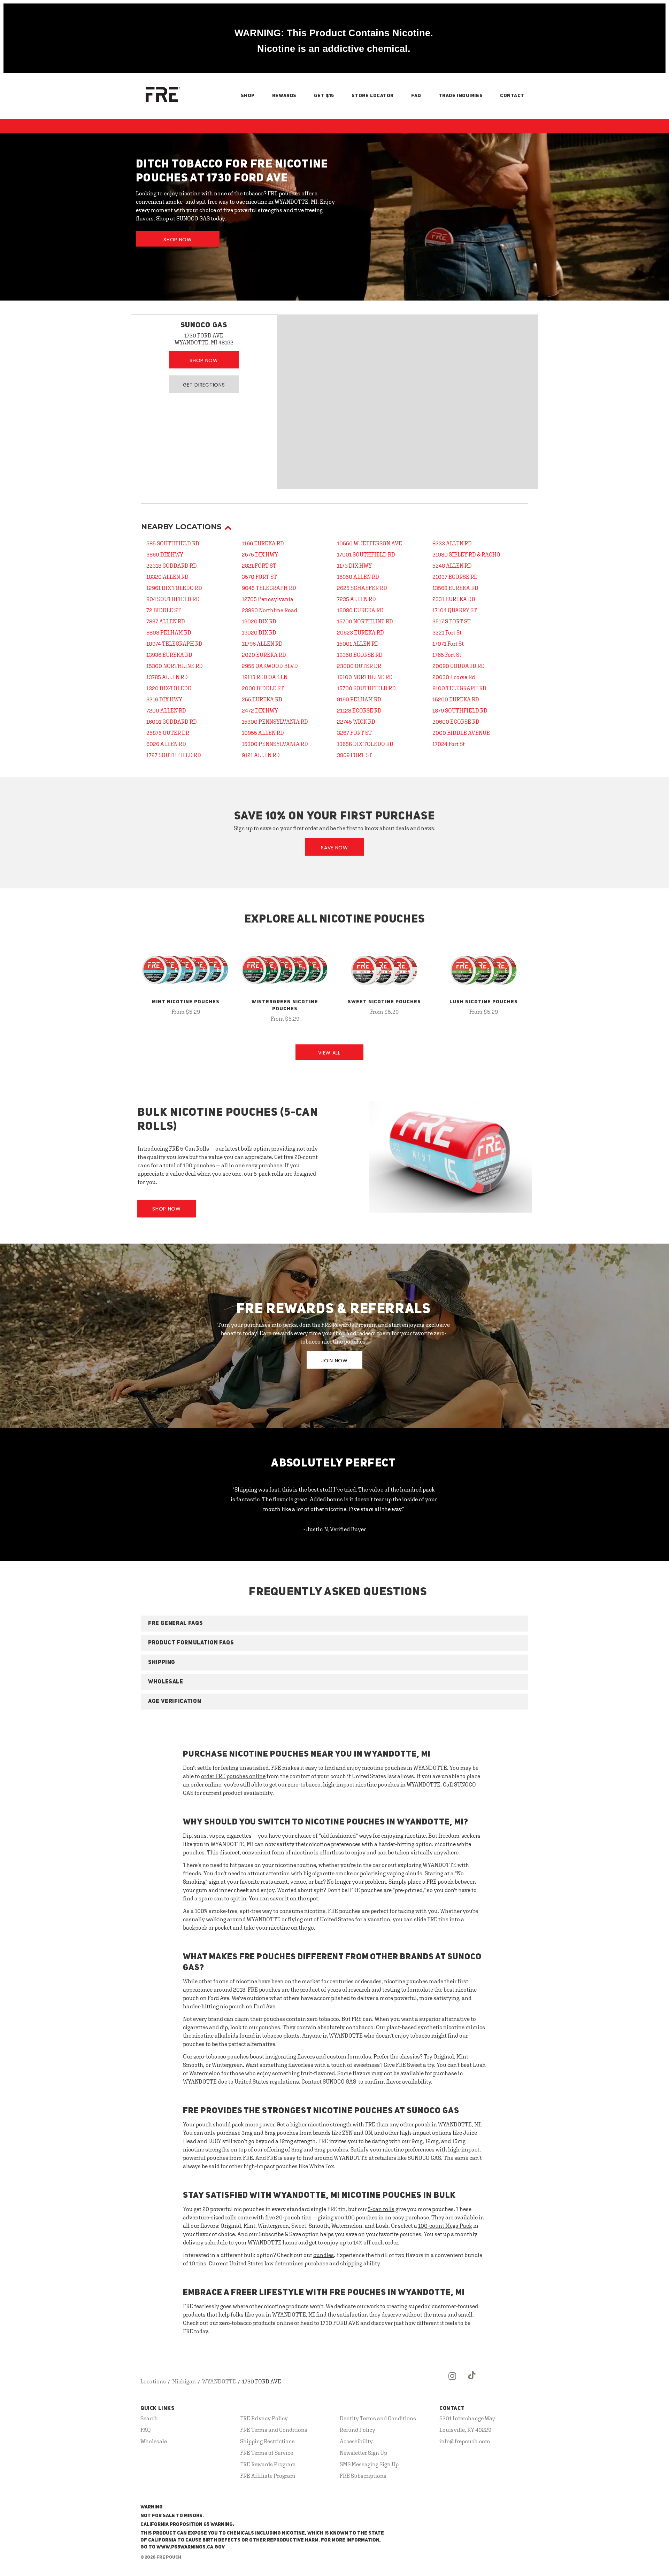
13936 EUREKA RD (169, 655)
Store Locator (373, 96)
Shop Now (178, 240)
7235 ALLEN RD (356, 599)
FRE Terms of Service (267, 2453)
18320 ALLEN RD (167, 577)
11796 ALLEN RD (262, 644)
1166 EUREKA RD (263, 543)
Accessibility (356, 2441)
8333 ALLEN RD (452, 543)
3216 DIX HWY (164, 699)
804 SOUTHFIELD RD (173, 599)
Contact (512, 96)
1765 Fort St (447, 655)
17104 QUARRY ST (455, 610)
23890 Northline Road (270, 610)
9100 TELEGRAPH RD (459, 688)
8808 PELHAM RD (169, 632)
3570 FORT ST (259, 577)
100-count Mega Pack (445, 2226)
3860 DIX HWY (165, 554)
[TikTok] (472, 2382)
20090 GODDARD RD (459, 666)
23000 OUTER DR (359, 666)
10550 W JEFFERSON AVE (370, 543)
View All (329, 1053)
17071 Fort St (448, 644)
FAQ (416, 96)
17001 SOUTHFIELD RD (366, 554)
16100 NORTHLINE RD (365, 677)
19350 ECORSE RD (360, 655)
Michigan (184, 2381)
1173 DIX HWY (354, 566)
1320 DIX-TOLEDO (169, 688)
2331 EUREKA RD (454, 599)
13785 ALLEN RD (167, 677)
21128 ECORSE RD (359, 710)
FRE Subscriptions (363, 2476)
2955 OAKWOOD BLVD (270, 666)
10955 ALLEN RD (263, 733)
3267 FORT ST (354, 733)
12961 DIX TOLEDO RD (174, 588)
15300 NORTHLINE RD (175, 666)
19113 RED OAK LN (265, 677)
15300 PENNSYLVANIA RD (275, 722)
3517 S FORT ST (452, 621)
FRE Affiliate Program (268, 2476)
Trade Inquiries (461, 96)
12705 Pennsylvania (268, 599)
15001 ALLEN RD (358, 644)
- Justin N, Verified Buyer (335, 1529)
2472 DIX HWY (260, 710)
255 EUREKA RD (262, 699)
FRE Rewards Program (268, 2464)
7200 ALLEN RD (166, 710)
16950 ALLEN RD (358, 577)
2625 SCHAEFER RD (362, 588)
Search (149, 2418)
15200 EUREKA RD (456, 699)
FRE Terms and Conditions (274, 2430)
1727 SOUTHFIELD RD (174, 755)
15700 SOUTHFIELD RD (366, 688)
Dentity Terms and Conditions (378, 2418)
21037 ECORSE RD (455, 577)
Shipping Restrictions (267, 2441)
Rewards (284, 96)
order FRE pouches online (233, 1776)
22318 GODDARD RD (172, 566)
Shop (248, 96)
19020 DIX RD (259, 621)
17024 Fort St (449, 744)
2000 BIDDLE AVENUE (461, 733)
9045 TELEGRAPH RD (269, 588)
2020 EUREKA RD (264, 655)
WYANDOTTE (219, 2381)
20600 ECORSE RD (456, 722)
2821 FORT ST (259, 566)
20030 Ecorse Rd (454, 677)
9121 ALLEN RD (261, 755)
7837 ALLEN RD (166, 621)
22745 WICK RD (356, 722)
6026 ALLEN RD (166, 744)
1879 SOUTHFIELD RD (460, 710)
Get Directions (204, 385)
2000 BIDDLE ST (263, 688)
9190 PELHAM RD (359, 699)
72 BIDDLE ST (164, 610)
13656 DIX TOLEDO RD (365, 744)
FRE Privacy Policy (264, 2418)
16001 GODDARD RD (172, 722)
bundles (324, 2255)
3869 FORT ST (355, 755)
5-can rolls (381, 2209)
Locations (153, 2381)
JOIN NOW (334, 1361)
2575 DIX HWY (260, 554)
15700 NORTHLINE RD (365, 621)
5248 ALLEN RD (452, 566)
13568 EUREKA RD (455, 588)
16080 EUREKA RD (360, 610)
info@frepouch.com (465, 2441)
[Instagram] (452, 2382)
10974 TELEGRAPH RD (174, 644)
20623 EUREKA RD (360, 632)
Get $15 (324, 96)
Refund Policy (357, 2430)
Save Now (334, 848)
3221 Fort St (447, 632)
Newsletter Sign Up (363, 2453)
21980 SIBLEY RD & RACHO (466, 554)
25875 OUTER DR (168, 733)
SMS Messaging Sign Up (369, 2464)
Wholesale (154, 2441)
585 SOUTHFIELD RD (173, 543)
